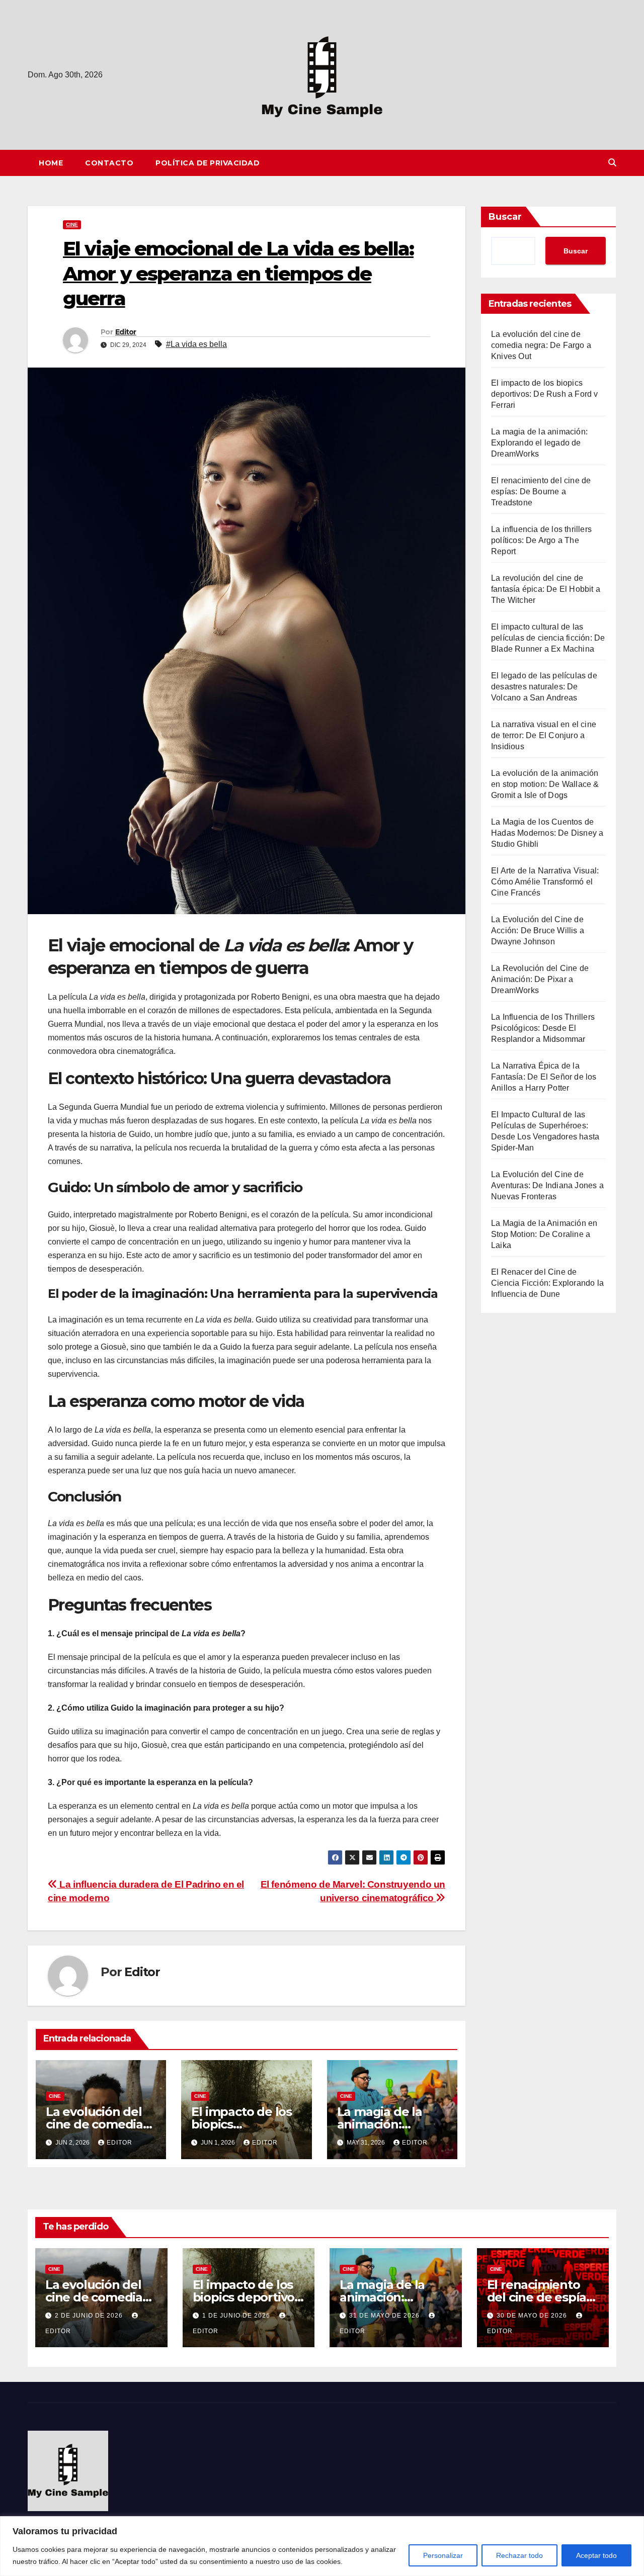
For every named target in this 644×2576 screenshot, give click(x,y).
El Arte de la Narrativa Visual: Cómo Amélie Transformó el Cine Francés (545, 882)
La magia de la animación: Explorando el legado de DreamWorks (539, 443)
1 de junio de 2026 (237, 2316)
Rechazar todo (519, 2555)
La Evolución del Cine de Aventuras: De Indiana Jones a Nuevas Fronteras (547, 1185)
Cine (72, 225)
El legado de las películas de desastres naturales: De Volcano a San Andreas (544, 687)
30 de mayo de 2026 (533, 2316)
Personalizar (443, 2555)
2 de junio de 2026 (90, 2316)
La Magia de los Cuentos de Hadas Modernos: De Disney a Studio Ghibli (547, 833)
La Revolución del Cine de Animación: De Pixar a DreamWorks (540, 979)
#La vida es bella (196, 344)
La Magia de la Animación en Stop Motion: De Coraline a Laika (544, 1234)
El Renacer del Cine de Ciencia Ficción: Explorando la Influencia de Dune (547, 1283)
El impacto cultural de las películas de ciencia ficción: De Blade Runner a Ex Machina (548, 638)
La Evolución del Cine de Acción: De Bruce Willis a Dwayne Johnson (538, 930)
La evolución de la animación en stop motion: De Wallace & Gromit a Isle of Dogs (545, 784)
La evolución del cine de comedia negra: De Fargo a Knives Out (541, 345)
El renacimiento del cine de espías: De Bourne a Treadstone (541, 492)
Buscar (505, 217)
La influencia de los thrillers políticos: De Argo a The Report (541, 540)
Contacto (109, 163)
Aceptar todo (596, 2555)
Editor (126, 332)
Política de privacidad (208, 163)
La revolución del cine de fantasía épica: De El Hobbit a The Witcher (546, 589)
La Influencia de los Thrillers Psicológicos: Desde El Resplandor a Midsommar (543, 1028)
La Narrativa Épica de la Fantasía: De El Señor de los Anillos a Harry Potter (544, 1077)
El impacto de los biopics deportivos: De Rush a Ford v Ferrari (545, 394)
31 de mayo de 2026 (385, 2316)
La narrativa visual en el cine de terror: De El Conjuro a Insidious (544, 735)
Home (51, 163)
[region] (322, 2546)
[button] (612, 163)
